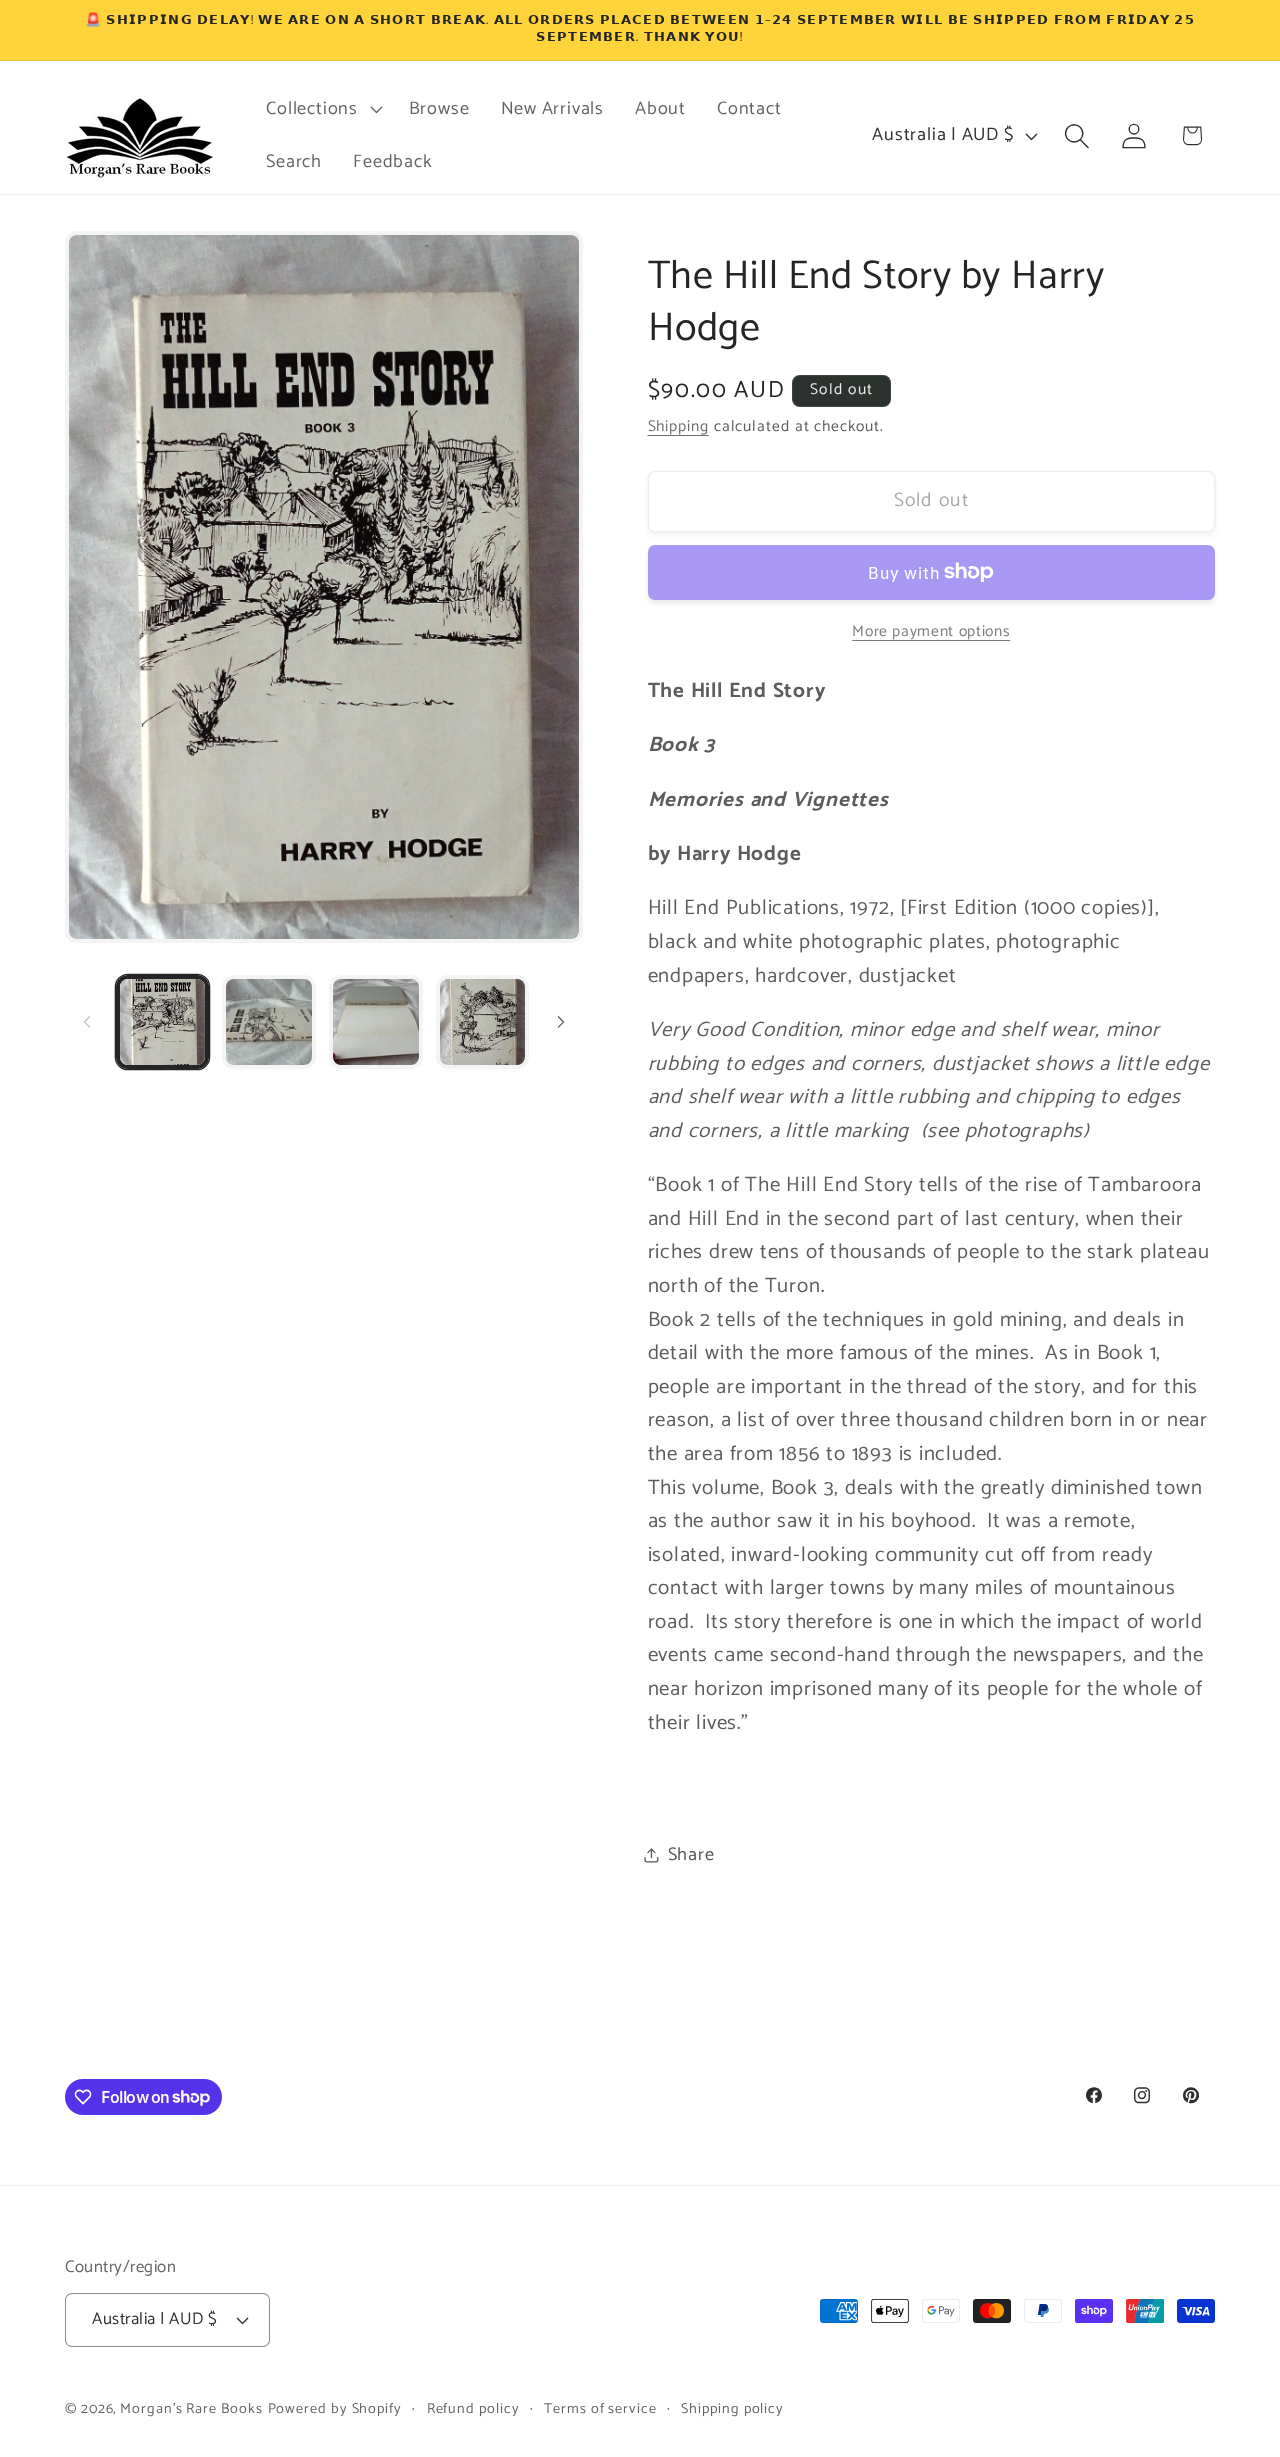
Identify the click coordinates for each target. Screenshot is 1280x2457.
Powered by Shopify (335, 2409)
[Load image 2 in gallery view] (269, 1022)
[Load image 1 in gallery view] (163, 1022)
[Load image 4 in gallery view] (483, 1022)
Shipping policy (732, 2409)
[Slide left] (87, 1022)
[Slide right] (561, 1022)
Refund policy (473, 2409)
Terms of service (600, 2409)
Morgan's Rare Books (191, 2409)
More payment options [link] (931, 631)
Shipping (678, 426)
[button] (322, 109)
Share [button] (691, 1855)
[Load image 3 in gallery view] (376, 1022)
